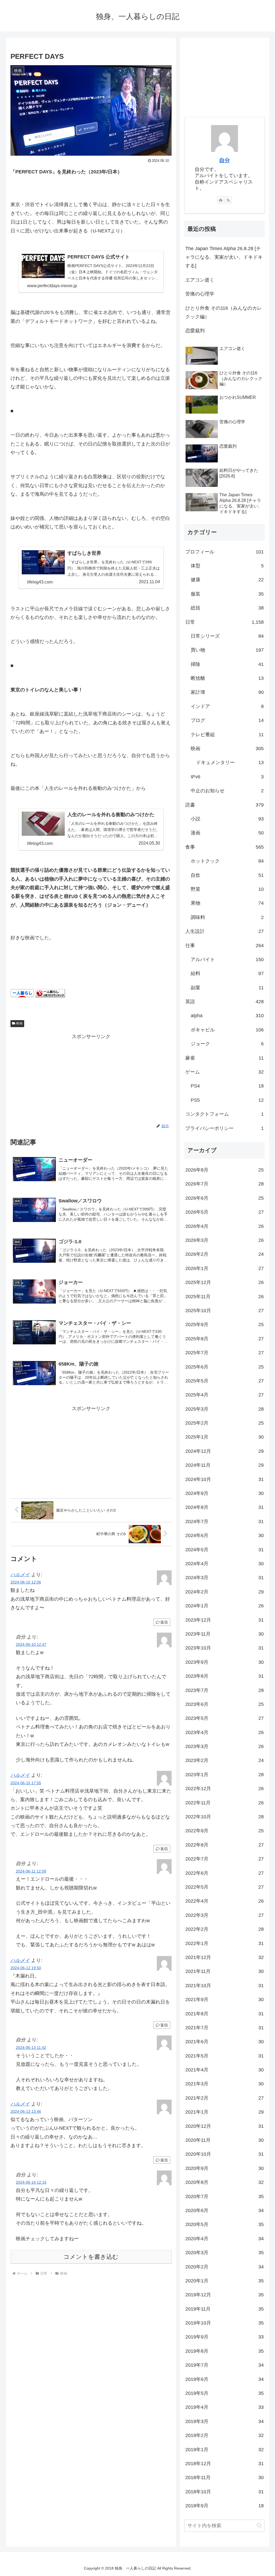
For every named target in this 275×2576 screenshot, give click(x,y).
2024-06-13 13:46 (26, 2111)
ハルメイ (20, 1575)
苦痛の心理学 (200, 294)
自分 (225, 160)
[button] (259, 2525)
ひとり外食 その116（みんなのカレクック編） (224, 312)
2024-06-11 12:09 (31, 1871)
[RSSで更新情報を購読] (228, 200)
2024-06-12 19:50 (26, 1968)
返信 (164, 1622)
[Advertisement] (91, 1078)
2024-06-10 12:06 (26, 1582)
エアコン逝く (200, 280)
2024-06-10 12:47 (31, 1644)
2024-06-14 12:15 (31, 2182)
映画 (19, 1023)
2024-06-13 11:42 (31, 2048)
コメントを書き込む (91, 2257)
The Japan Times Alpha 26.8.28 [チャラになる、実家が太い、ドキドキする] (224, 257)
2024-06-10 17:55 (26, 1783)
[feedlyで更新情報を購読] (220, 200)
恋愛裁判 (195, 331)
